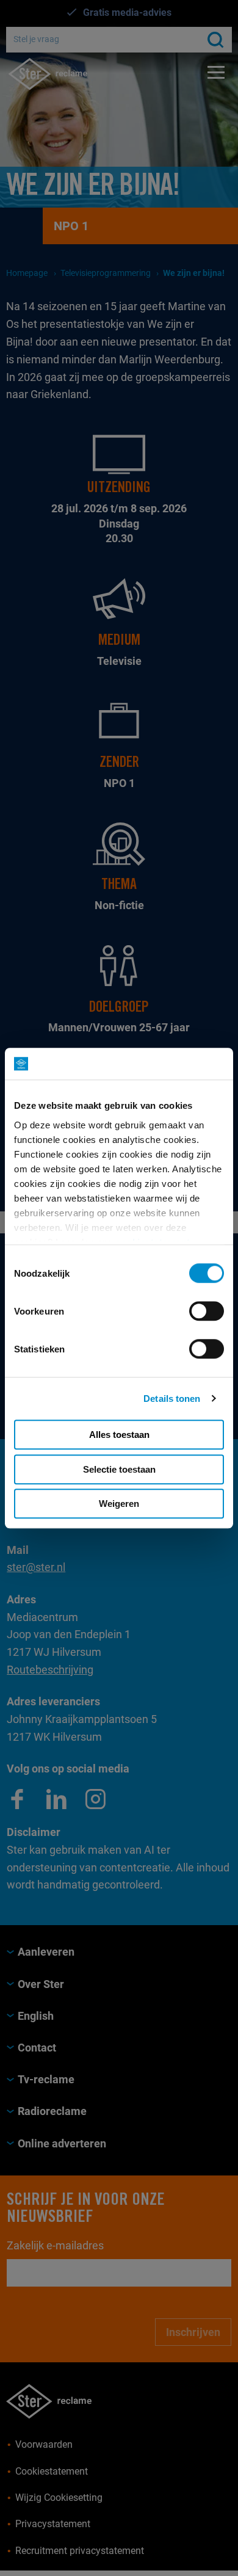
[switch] (207, 1311)
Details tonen (172, 1399)
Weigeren (119, 1504)
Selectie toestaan (119, 1469)
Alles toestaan (119, 1435)
